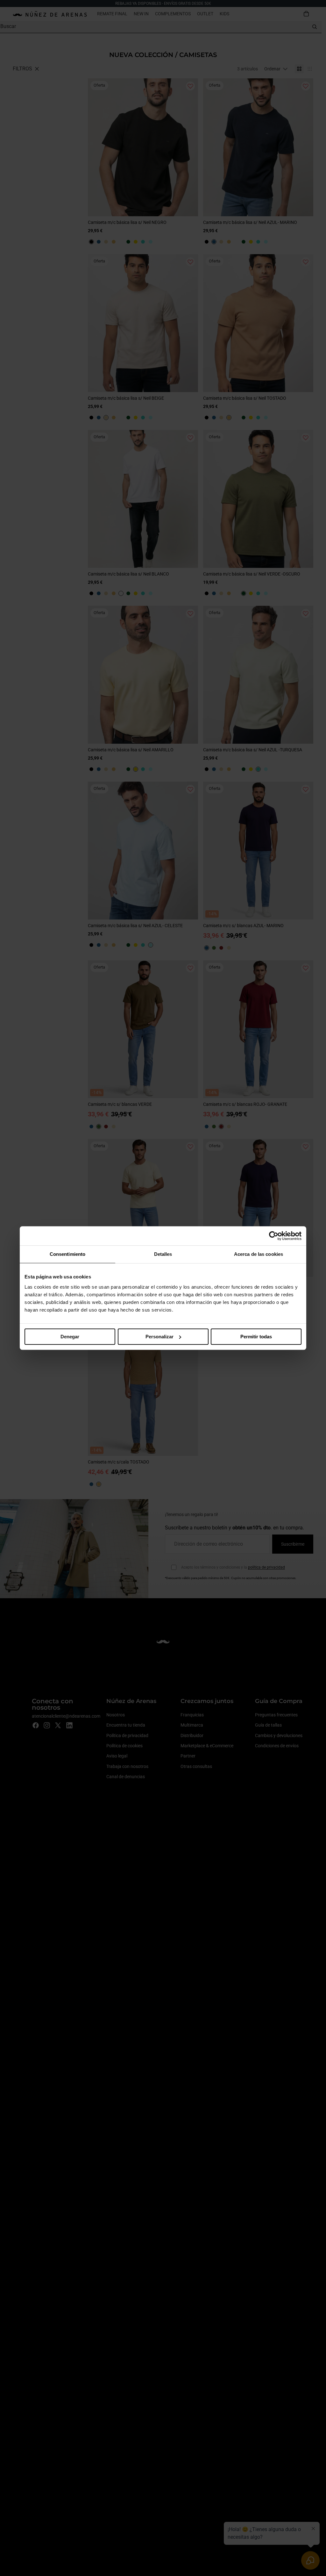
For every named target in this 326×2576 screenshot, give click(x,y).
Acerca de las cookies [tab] (259, 1254)
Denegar (70, 1337)
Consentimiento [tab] (67, 1254)
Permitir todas (256, 1337)
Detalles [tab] (163, 1254)
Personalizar (159, 1337)
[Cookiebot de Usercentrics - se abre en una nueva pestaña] (274, 1236)
